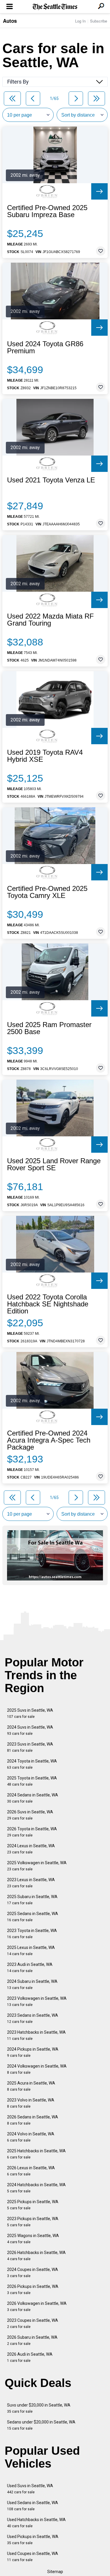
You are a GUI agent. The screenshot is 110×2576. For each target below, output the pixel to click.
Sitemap (55, 2572)
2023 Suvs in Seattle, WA (30, 1747)
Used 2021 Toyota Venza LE (51, 480)
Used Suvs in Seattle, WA (30, 2489)
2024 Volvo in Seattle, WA (31, 2137)
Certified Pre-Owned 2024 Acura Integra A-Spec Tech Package (49, 1440)
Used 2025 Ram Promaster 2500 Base (49, 1028)
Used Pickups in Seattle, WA (33, 2540)
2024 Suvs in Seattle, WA (30, 1730)
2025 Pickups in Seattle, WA (33, 2205)
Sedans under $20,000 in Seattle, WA (41, 2425)
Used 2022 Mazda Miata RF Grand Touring (50, 620)
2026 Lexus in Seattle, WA (31, 2171)
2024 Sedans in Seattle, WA (33, 1798)
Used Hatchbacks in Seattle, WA (36, 2523)
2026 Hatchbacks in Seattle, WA (36, 2256)
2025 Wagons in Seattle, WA (33, 2239)
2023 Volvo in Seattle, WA (31, 2103)
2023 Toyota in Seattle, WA (32, 1934)
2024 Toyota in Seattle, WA (32, 1764)
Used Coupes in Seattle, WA (33, 2557)
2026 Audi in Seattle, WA (30, 2357)
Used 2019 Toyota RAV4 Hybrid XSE (45, 756)
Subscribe (99, 21)
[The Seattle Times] (55, 7)
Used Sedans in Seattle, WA (33, 2506)
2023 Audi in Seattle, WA (30, 1968)
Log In (80, 21)
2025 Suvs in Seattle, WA (30, 1713)
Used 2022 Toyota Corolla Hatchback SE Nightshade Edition (48, 1304)
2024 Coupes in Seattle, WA (33, 2273)
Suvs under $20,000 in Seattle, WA (39, 2408)
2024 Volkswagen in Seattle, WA (37, 2069)
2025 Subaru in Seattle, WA (32, 1900)
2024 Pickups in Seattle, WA (33, 2052)
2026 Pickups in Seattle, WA (33, 2290)
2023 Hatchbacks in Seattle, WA (36, 2035)
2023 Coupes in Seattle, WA (33, 2323)
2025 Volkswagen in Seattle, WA (37, 1866)
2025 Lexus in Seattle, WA (31, 1951)
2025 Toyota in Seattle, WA (32, 1781)
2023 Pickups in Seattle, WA (33, 2222)
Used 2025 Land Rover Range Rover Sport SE (54, 1164)
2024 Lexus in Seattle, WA (31, 1849)
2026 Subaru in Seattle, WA (32, 2340)
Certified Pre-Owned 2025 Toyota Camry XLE (47, 892)
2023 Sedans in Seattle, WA (33, 2018)
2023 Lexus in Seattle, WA (31, 1883)
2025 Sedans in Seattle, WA (33, 1917)
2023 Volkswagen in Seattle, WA (37, 2001)
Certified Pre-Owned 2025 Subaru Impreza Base (47, 211)
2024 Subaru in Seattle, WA (32, 1984)
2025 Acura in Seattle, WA (31, 2086)
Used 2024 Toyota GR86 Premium (45, 347)
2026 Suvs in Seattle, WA (30, 1815)
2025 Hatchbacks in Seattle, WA (36, 2154)
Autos (10, 21)
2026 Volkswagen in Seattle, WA (37, 2306)
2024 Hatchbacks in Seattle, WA (36, 2188)
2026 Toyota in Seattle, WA (32, 1832)
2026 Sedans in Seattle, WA (33, 2120)
